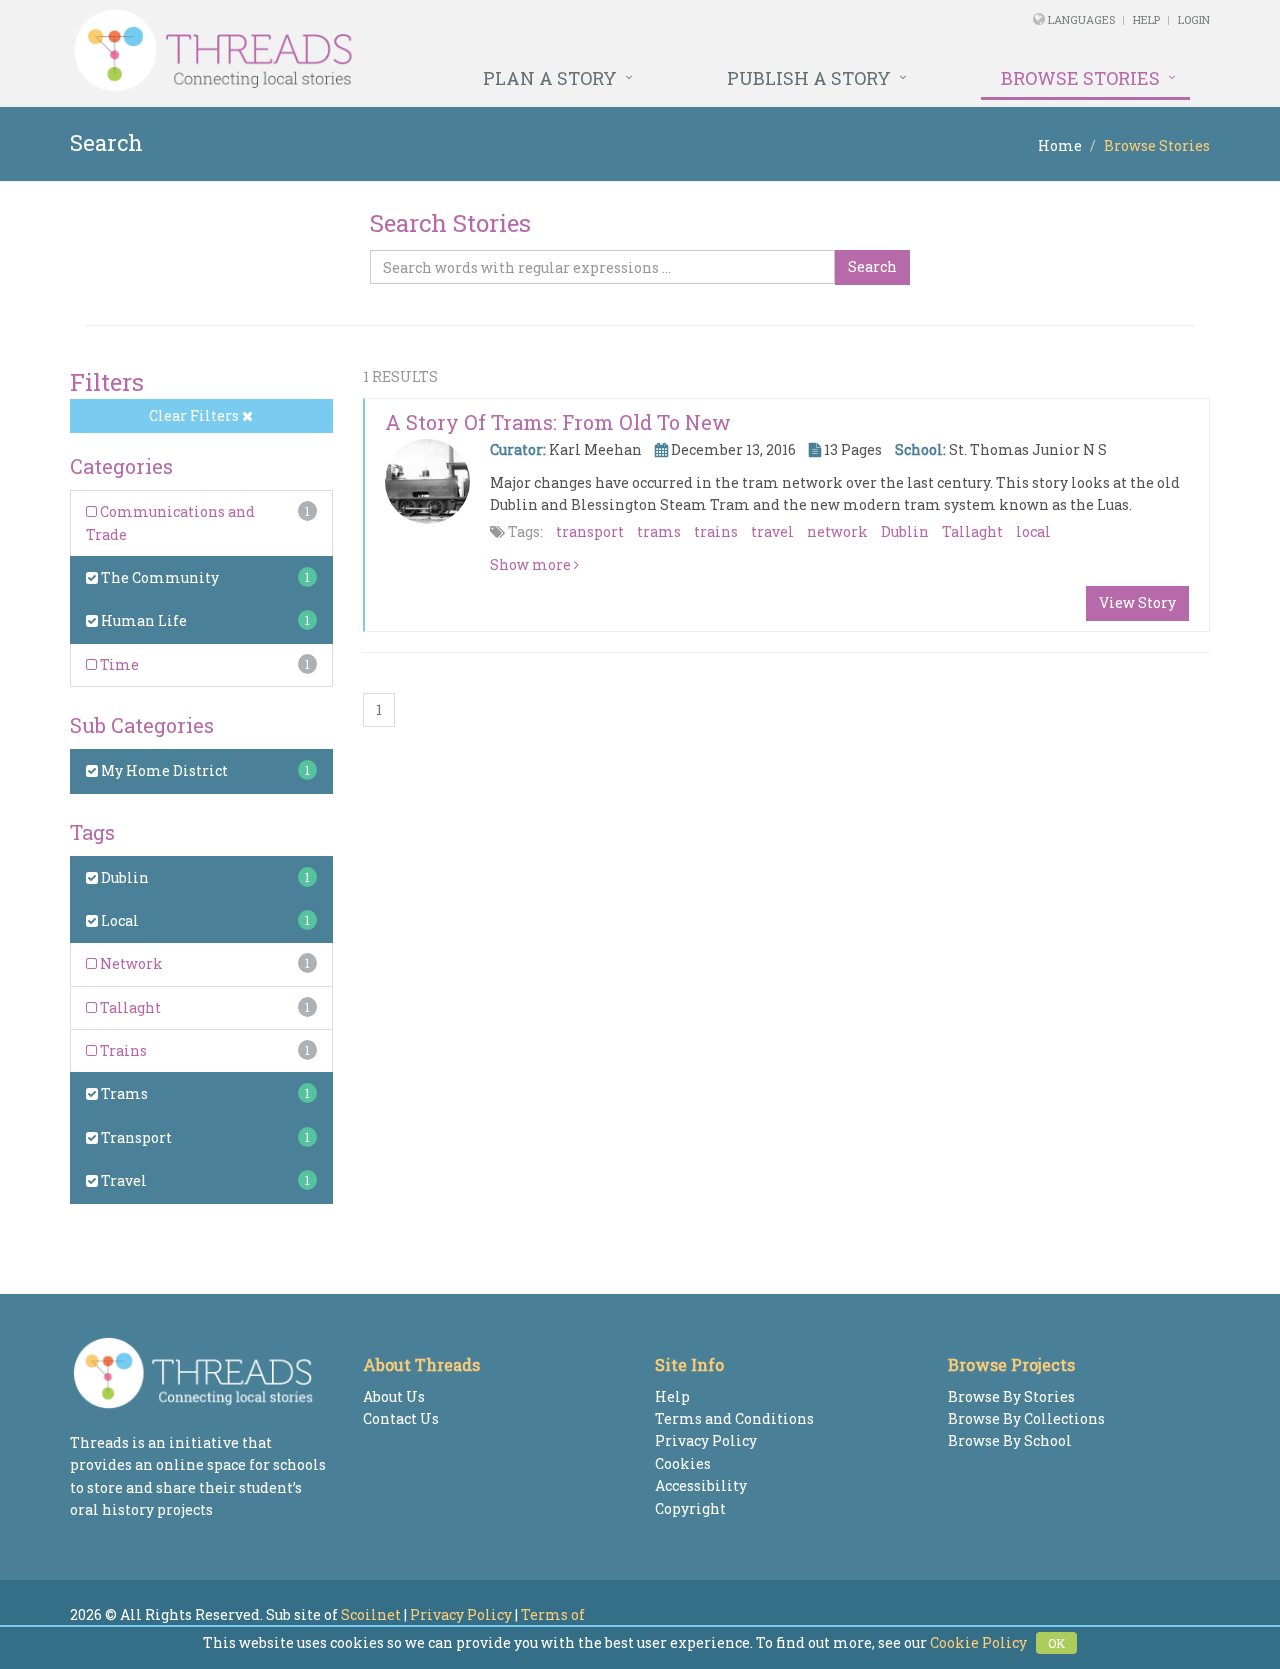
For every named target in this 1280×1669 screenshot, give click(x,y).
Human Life (142, 620)
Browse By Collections (1026, 1418)
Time (118, 664)
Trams (123, 1093)
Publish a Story (809, 78)
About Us (394, 1396)
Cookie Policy (978, 1642)
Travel (122, 1180)
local (1033, 531)
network (837, 531)
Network (130, 963)
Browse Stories (1080, 78)
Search (872, 266)
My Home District (163, 770)
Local (118, 920)
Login (1194, 19)
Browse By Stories (1011, 1396)
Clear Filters (195, 415)
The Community (158, 577)
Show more (532, 564)
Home (1060, 145)
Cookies (683, 1463)
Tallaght (129, 1007)
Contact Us (401, 1418)
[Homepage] (422, 51)
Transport (135, 1137)
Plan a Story (550, 78)
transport (590, 531)
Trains (122, 1050)
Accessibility (701, 1485)
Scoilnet (371, 1614)
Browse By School (1010, 1440)
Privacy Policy (706, 1440)
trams (659, 531)
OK (1056, 1643)
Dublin (123, 877)
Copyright (690, 1508)
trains (716, 531)
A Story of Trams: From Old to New (558, 422)
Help (1146, 19)
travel (772, 531)
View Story (1137, 602)
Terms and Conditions (734, 1418)
